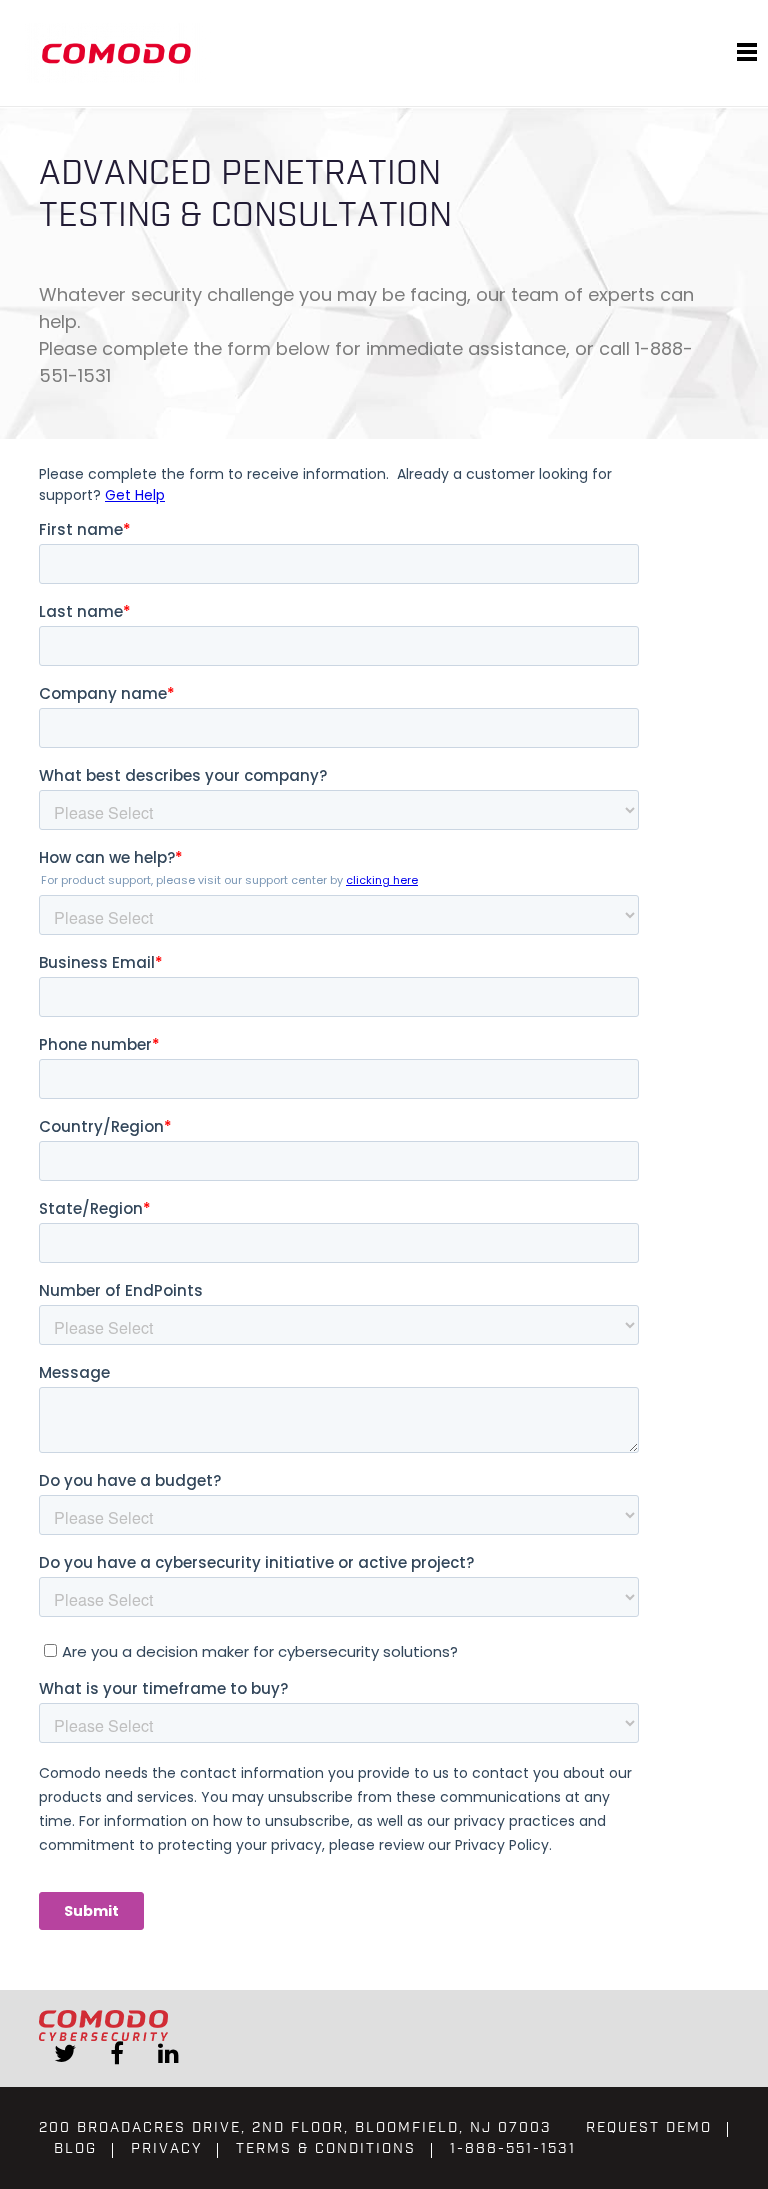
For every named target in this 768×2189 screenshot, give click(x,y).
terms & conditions (326, 2148)
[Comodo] (119, 53)
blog (75, 2148)
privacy (166, 2148)
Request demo (649, 2127)
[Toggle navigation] (747, 53)
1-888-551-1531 (513, 2148)
